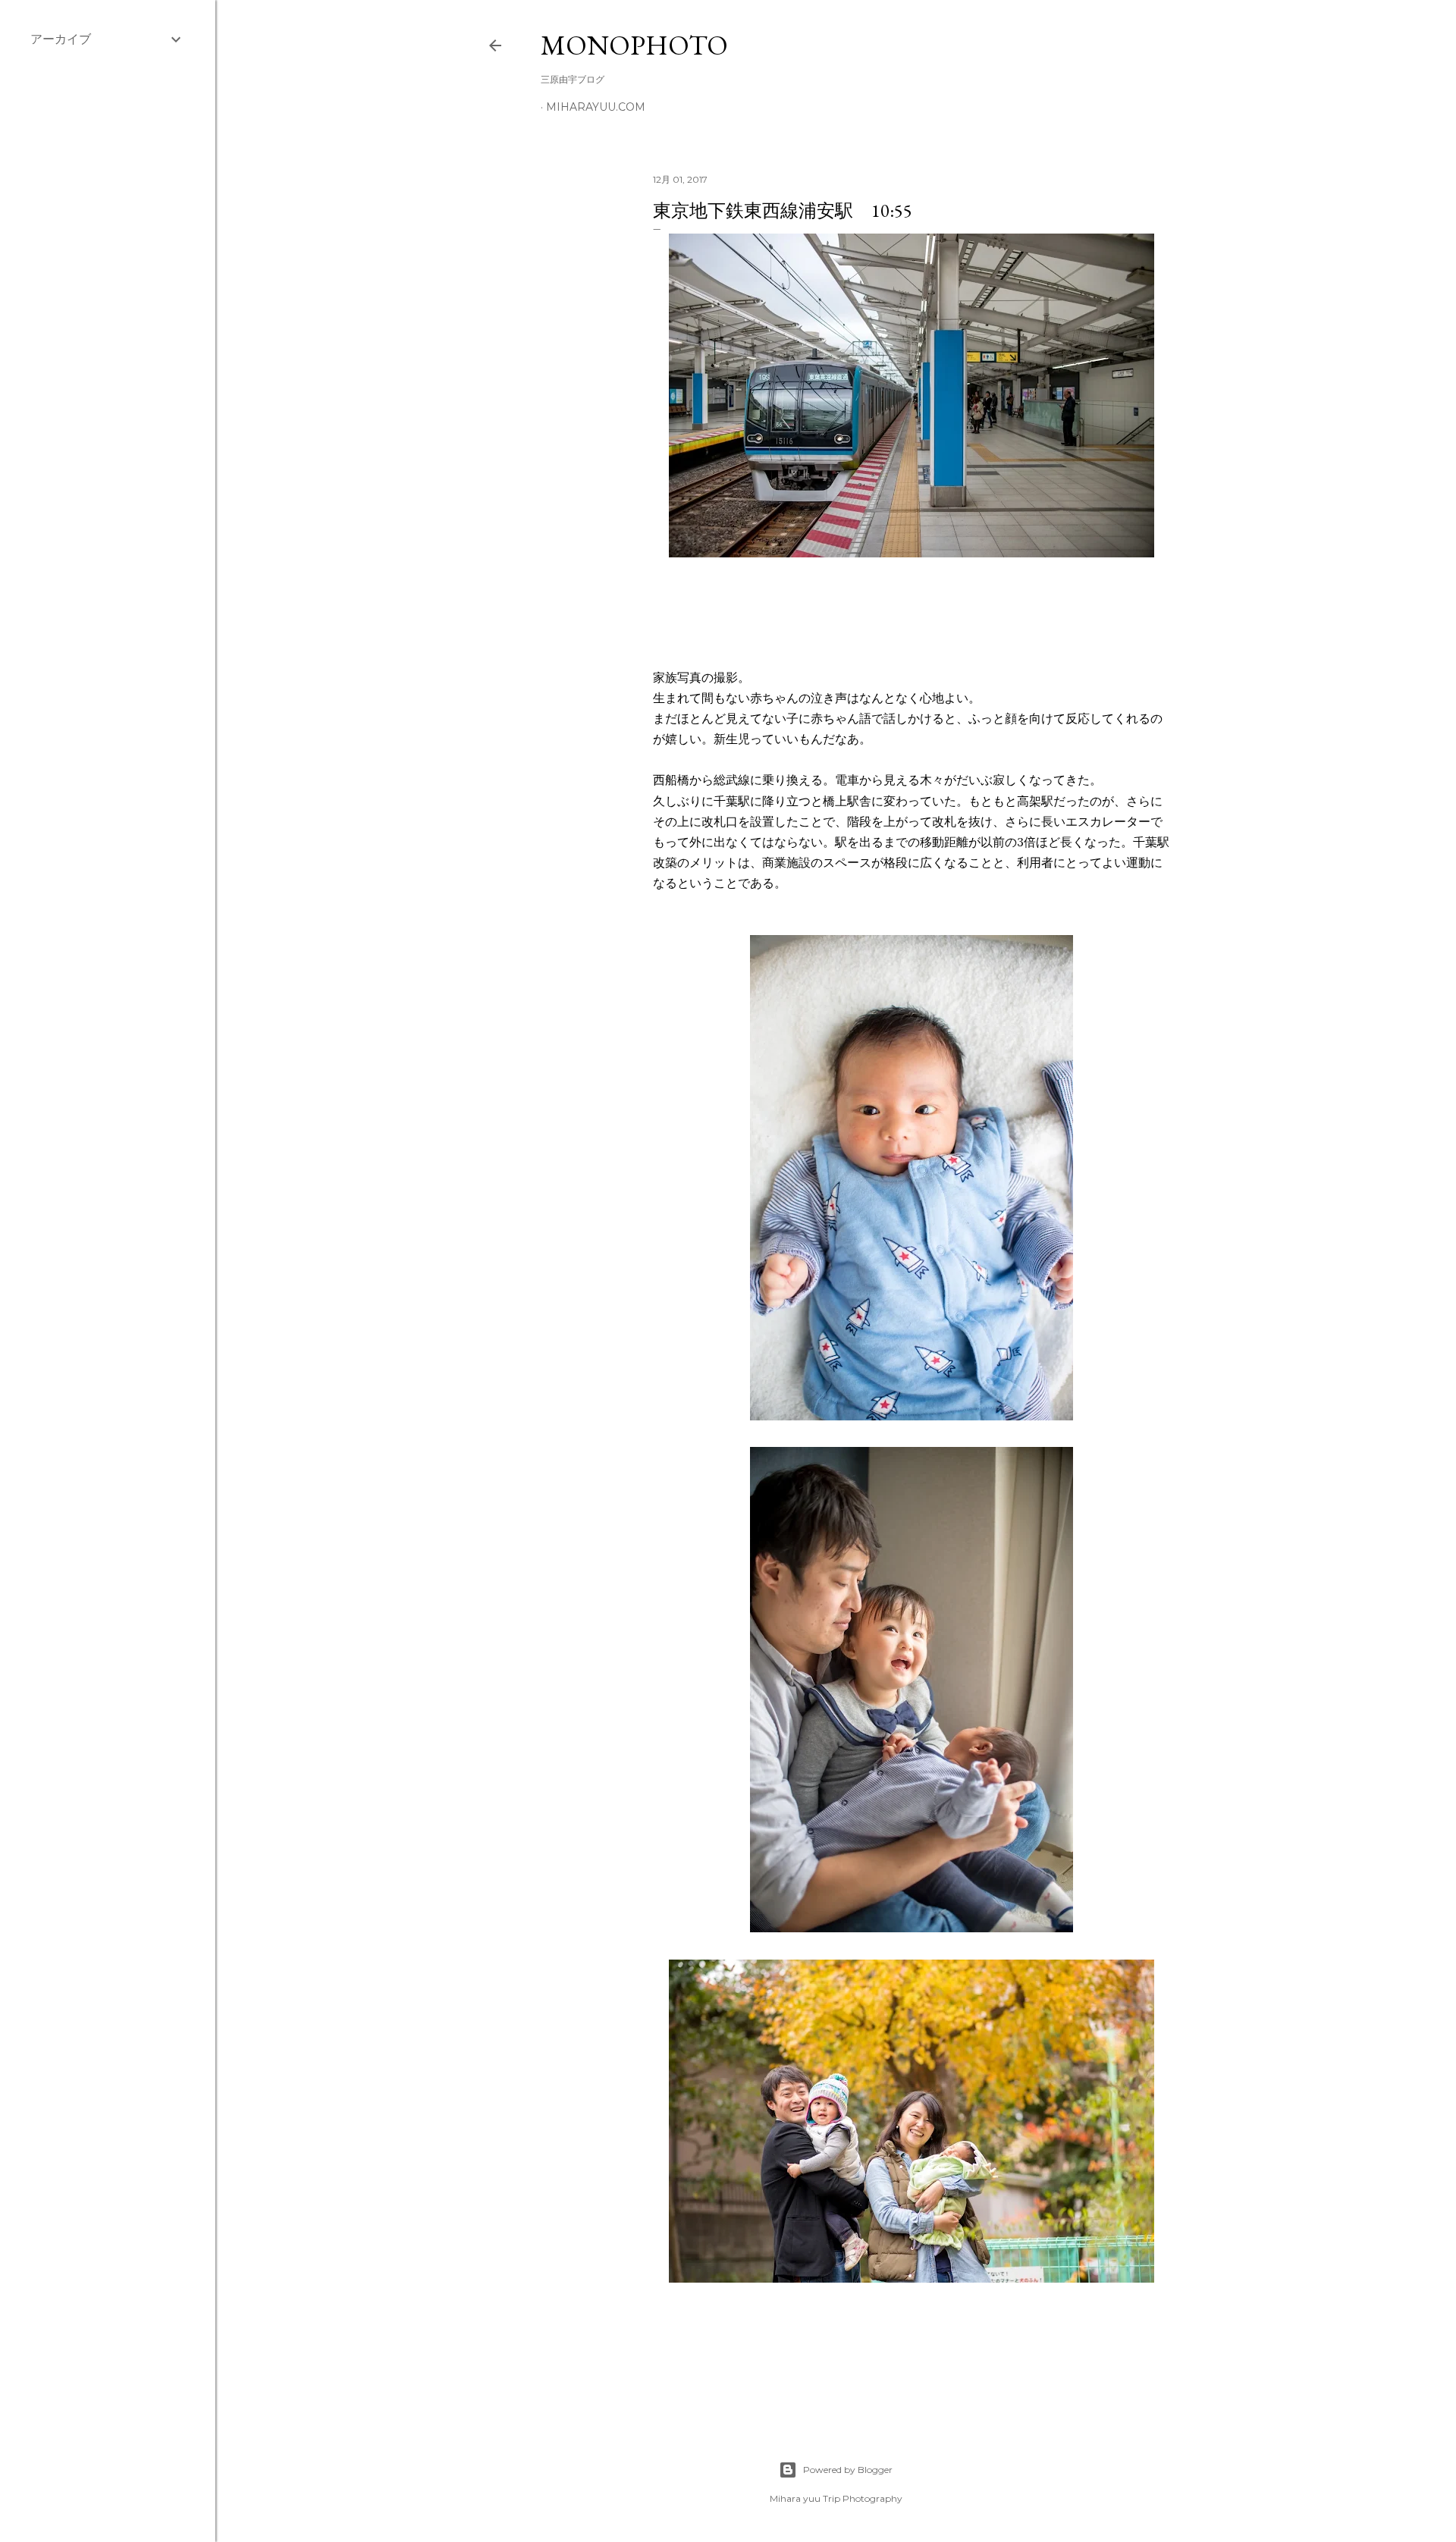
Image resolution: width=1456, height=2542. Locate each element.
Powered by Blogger (848, 2470)
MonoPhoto (634, 45)
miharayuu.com (596, 107)
